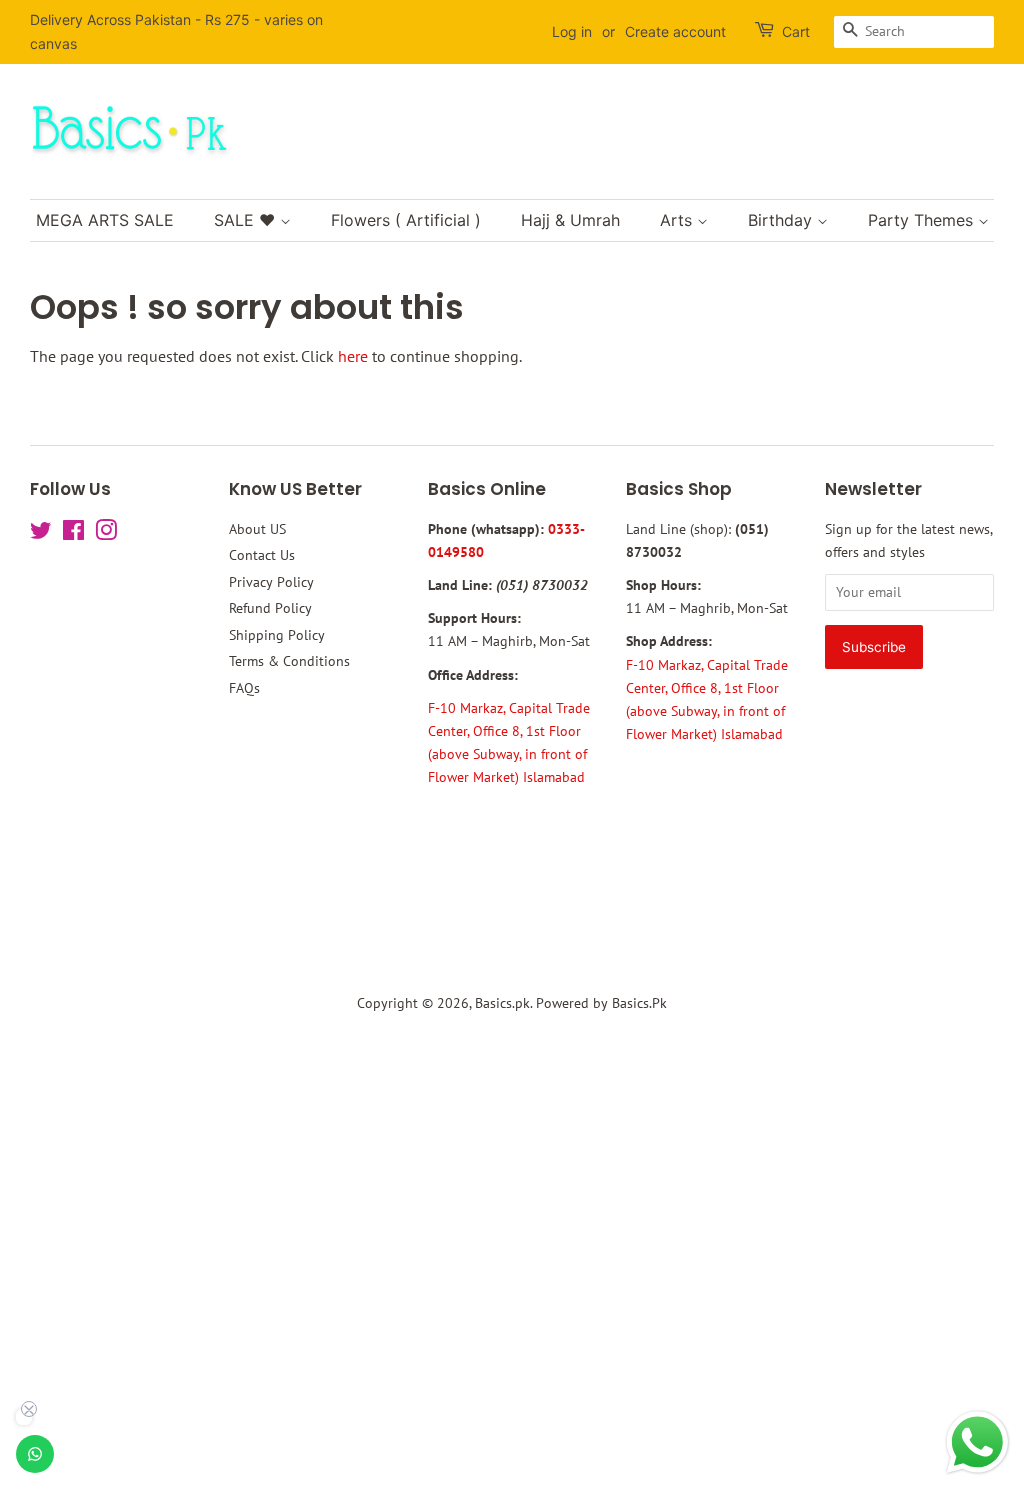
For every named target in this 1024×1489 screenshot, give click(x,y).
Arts (678, 220)
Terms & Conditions (289, 661)
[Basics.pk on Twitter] (41, 534)
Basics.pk (502, 1003)
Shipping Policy (277, 635)
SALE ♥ (247, 220)
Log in (572, 31)
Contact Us (262, 555)
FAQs (244, 688)
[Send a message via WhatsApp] (977, 1442)
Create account (675, 31)
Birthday (782, 220)
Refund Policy (270, 608)
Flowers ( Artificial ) (406, 220)
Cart (796, 31)
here (353, 356)
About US (257, 529)
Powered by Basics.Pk (601, 1003)
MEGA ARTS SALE (105, 220)
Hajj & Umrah (570, 220)
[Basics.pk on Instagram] (106, 534)
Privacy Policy (271, 582)
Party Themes (923, 220)
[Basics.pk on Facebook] (73, 534)
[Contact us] (35, 1454)
